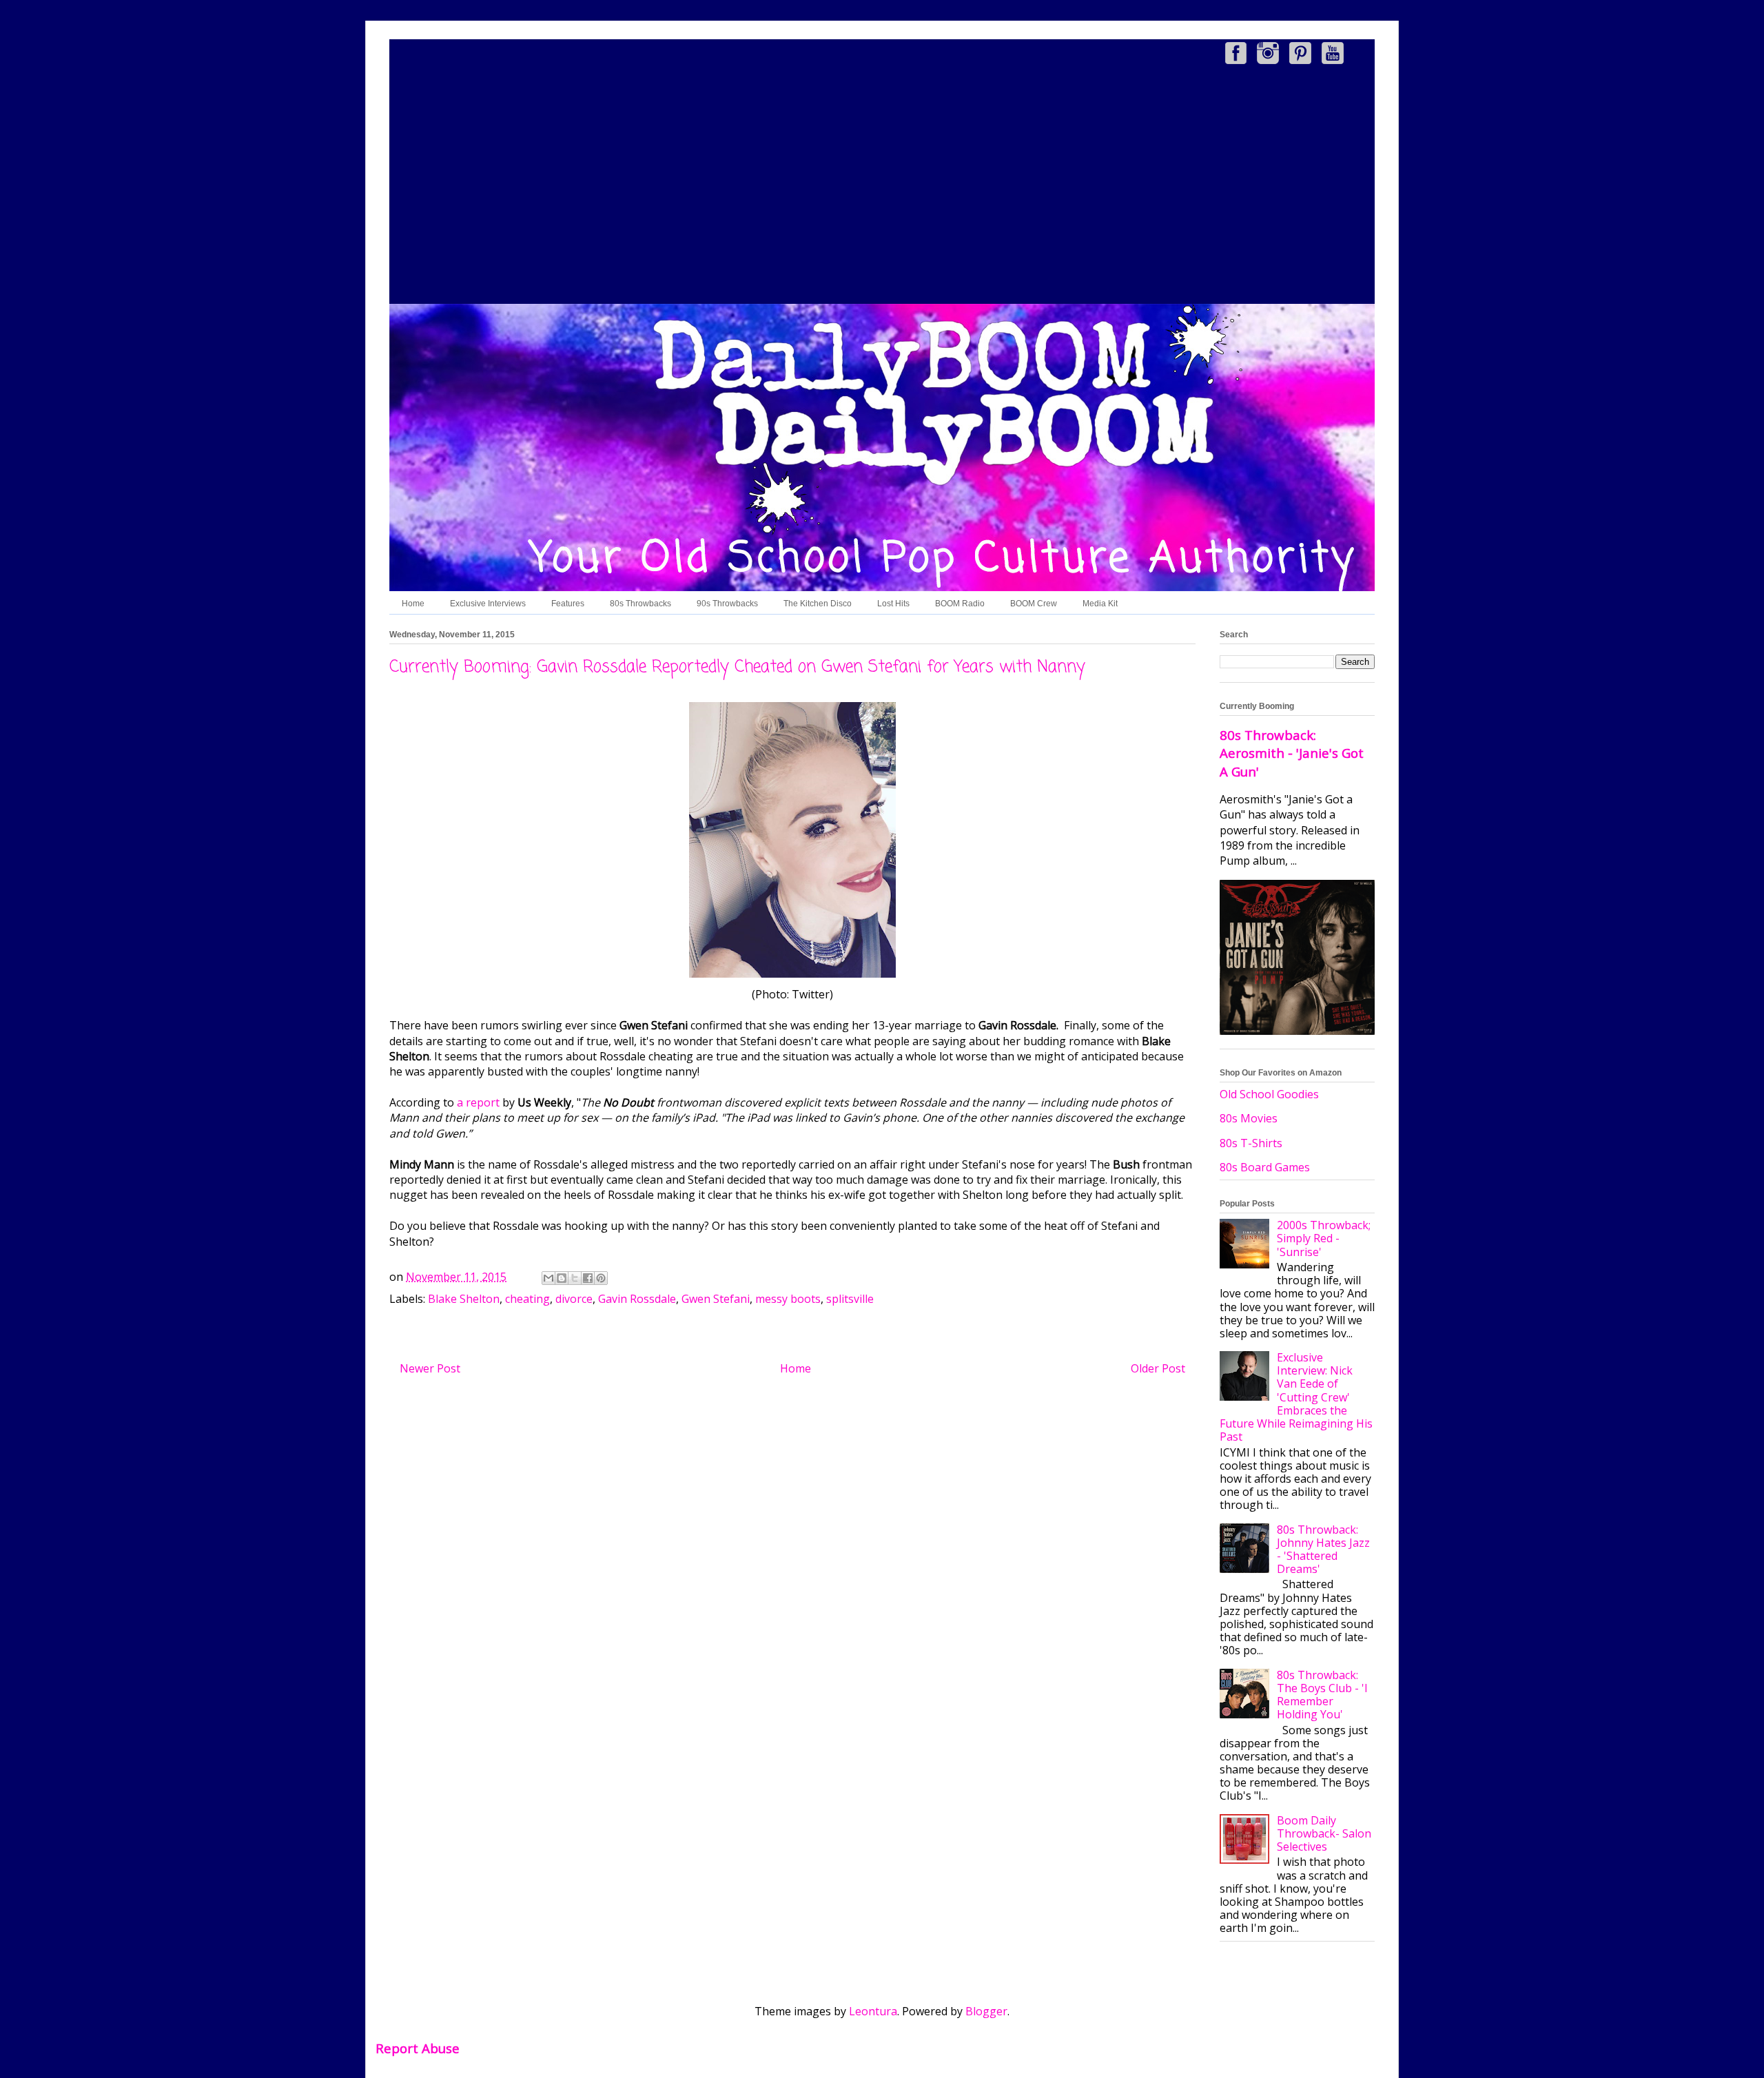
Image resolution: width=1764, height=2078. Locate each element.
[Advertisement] (882, 187)
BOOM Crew (1034, 604)
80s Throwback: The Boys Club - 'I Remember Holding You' (1322, 1695)
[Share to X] (575, 1278)
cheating (527, 1299)
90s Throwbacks (727, 604)
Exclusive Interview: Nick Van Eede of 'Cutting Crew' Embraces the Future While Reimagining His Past (1296, 1397)
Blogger (986, 2011)
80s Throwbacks (640, 604)
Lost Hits (893, 604)
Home (413, 604)
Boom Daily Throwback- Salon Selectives (1324, 1833)
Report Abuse (418, 2048)
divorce (574, 1299)
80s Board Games (1265, 1167)
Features (568, 604)
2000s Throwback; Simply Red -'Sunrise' (1324, 1238)
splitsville (850, 1299)
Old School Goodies (1269, 1094)
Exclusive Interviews (488, 604)
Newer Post (430, 1368)
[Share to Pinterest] (601, 1278)
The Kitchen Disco (818, 604)
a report (478, 1102)
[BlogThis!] (562, 1278)
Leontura (873, 2011)
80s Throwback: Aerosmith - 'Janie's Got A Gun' (1292, 753)
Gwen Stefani (716, 1299)
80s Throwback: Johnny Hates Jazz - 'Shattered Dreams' (1323, 1550)
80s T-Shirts (1251, 1143)
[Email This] (548, 1278)
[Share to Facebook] (588, 1278)
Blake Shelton (464, 1299)
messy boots (788, 1299)
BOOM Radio (960, 604)
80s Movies (1249, 1118)
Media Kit (1100, 604)
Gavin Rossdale (637, 1299)
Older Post (1158, 1368)
